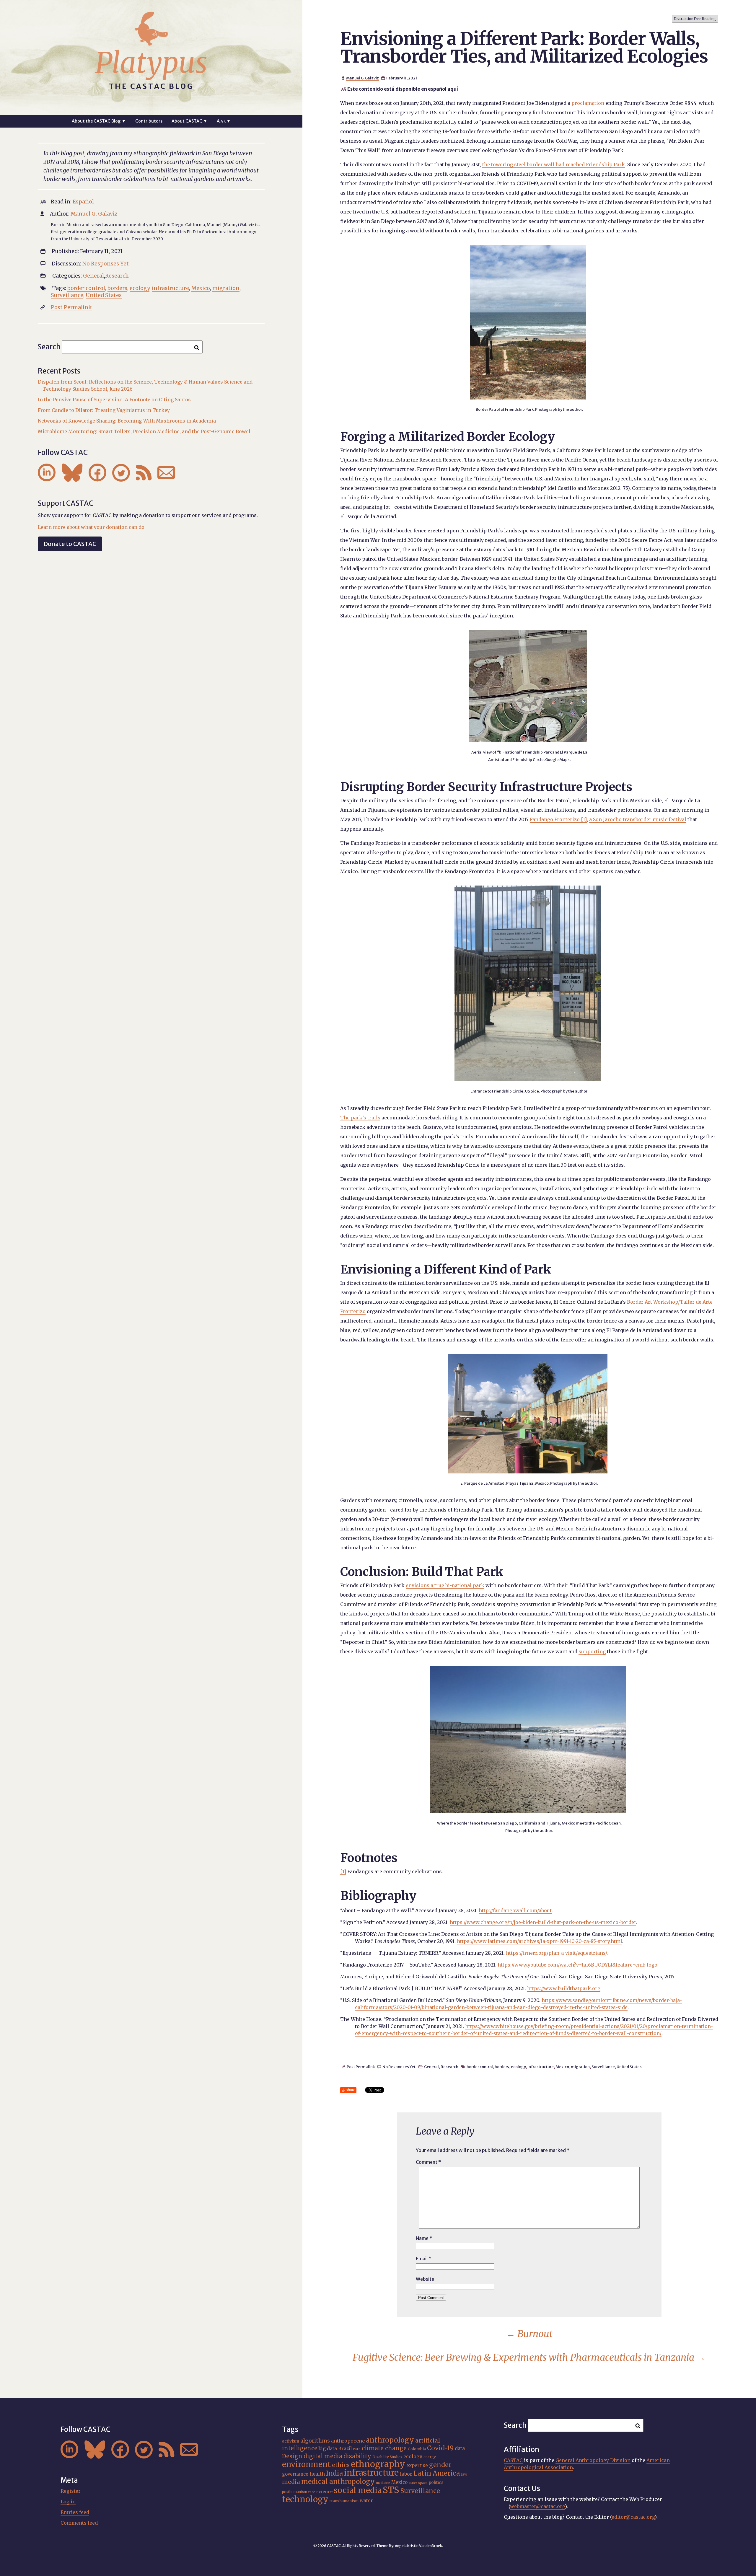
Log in (68, 2502)
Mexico (562, 2067)
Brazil (345, 2449)
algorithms (315, 2441)
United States (629, 2067)
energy (430, 2457)
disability (357, 2456)
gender (440, 2465)
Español (83, 202)
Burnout (529, 2334)
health (317, 2474)
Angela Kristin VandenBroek (418, 2546)
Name (424, 2238)
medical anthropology (338, 2482)
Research (449, 2067)
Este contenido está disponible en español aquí (403, 89)
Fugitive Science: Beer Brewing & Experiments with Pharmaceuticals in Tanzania (529, 2357)
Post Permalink (361, 2067)
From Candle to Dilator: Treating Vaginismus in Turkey (104, 410)
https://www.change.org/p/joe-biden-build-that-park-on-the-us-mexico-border (543, 1922)
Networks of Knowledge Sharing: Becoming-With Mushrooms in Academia (127, 421)
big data (328, 2449)
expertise (417, 2465)
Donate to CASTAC (70, 544)
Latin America (437, 2473)
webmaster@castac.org (537, 2506)
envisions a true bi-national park (445, 1585)
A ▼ (224, 121)
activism (291, 2441)
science (324, 2492)
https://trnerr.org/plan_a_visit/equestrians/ (556, 1953)
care (357, 2449)
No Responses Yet (399, 2067)
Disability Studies (387, 2457)
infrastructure (541, 2067)
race (312, 2492)
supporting (592, 1651)
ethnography (378, 2464)
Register (71, 2491)
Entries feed (75, 2512)
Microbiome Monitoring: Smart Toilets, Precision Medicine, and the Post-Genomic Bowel (144, 431)
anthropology (390, 2440)
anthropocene (348, 2441)
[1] (584, 819)
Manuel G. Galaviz (362, 78)
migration (580, 2067)
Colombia (417, 2449)
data (460, 2448)
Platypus (151, 63)
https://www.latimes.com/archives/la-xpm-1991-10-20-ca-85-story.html (540, 1941)
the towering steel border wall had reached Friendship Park (554, 164)
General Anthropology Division (593, 2460)
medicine (383, 2483)
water (366, 2501)
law (464, 2474)
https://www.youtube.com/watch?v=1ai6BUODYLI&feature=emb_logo (577, 1965)
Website (425, 2279)
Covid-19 (440, 2448)
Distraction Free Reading (695, 19)
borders (502, 2067)
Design (292, 2456)
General (431, 2067)
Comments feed (79, 2523)
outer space (418, 2483)
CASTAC (513, 2460)
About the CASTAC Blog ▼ (99, 121)
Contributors (149, 121)
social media (358, 2490)
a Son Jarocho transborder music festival (638, 819)
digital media (323, 2456)
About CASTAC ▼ (189, 121)
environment (306, 2464)
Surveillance (603, 2067)
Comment (428, 2162)
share (351, 2090)
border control (480, 2067)
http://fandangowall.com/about (515, 1910)
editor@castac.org (633, 2517)
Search (49, 347)
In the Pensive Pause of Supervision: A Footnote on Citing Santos (114, 400)
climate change (384, 2448)
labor (406, 2474)
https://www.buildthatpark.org (564, 1988)
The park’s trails (360, 1118)
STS (391, 2490)
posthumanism (295, 2492)
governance (295, 2474)
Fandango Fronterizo (555, 819)
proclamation (588, 103)
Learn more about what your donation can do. (92, 527)
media (291, 2482)
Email (424, 2259)
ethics (341, 2465)
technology (305, 2499)
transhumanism (344, 2501)
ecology (518, 2067)
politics (436, 2482)
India (334, 2473)
